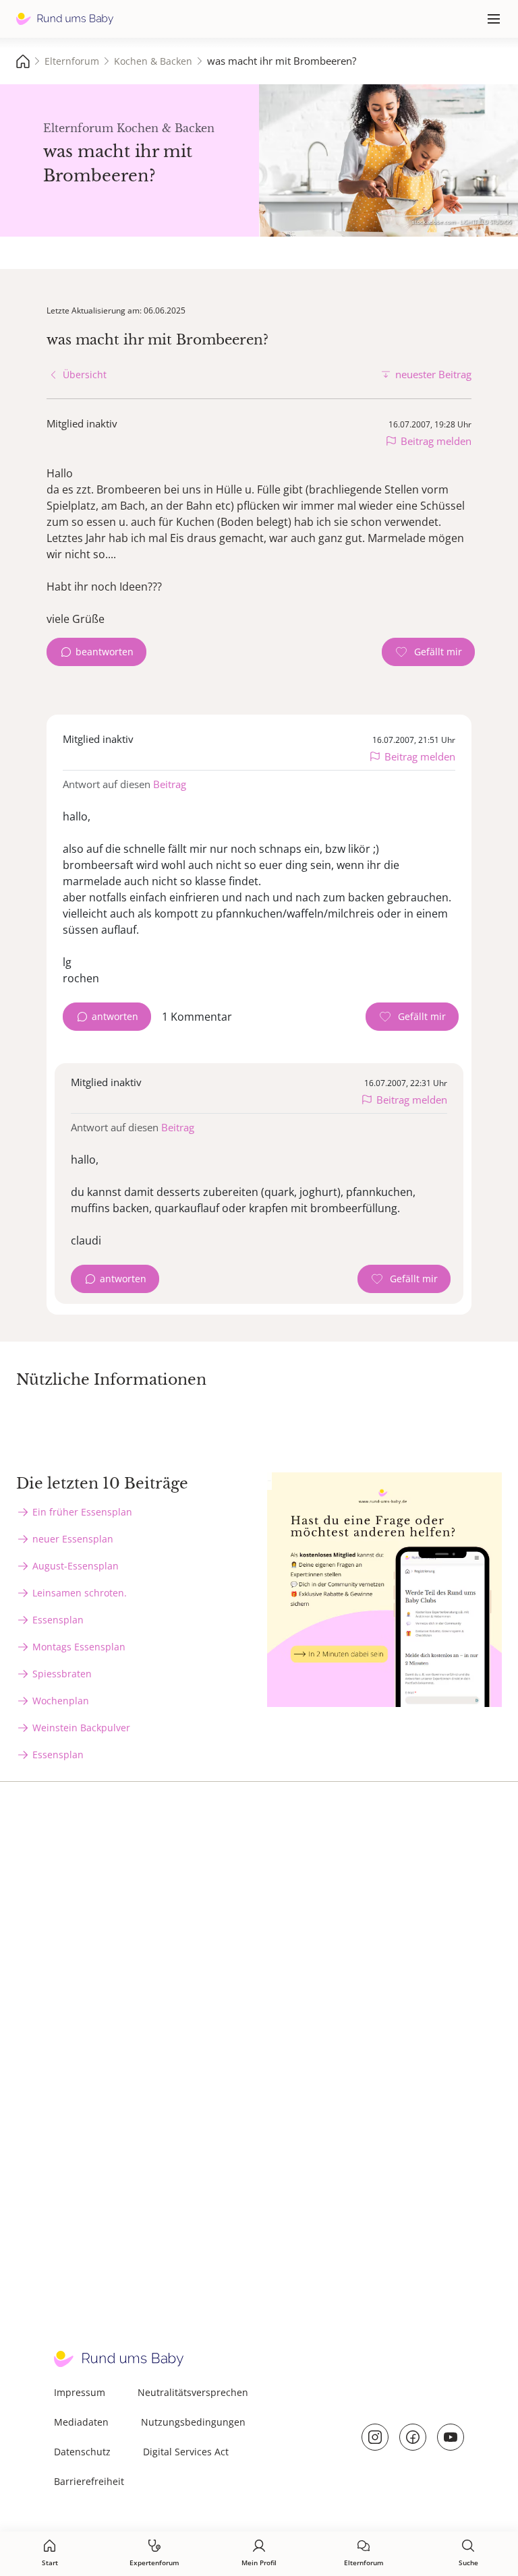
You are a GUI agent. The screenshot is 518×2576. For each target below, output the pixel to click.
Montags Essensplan (79, 1647)
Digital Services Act (186, 2452)
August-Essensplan (76, 1566)
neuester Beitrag (433, 374)
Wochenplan (61, 1701)
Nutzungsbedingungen (193, 2422)
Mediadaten (81, 2422)
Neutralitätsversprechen (193, 2392)
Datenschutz (82, 2452)
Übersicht (85, 375)
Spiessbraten (62, 1674)
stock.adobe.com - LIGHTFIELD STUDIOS (462, 221)
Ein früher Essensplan (82, 1512)
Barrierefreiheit (89, 2481)
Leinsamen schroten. (80, 1593)
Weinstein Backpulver (81, 1728)
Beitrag (170, 784)
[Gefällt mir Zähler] (428, 652)
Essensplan (58, 1620)
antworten (115, 1016)
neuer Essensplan (73, 1539)
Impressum (80, 2392)
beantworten (105, 652)
